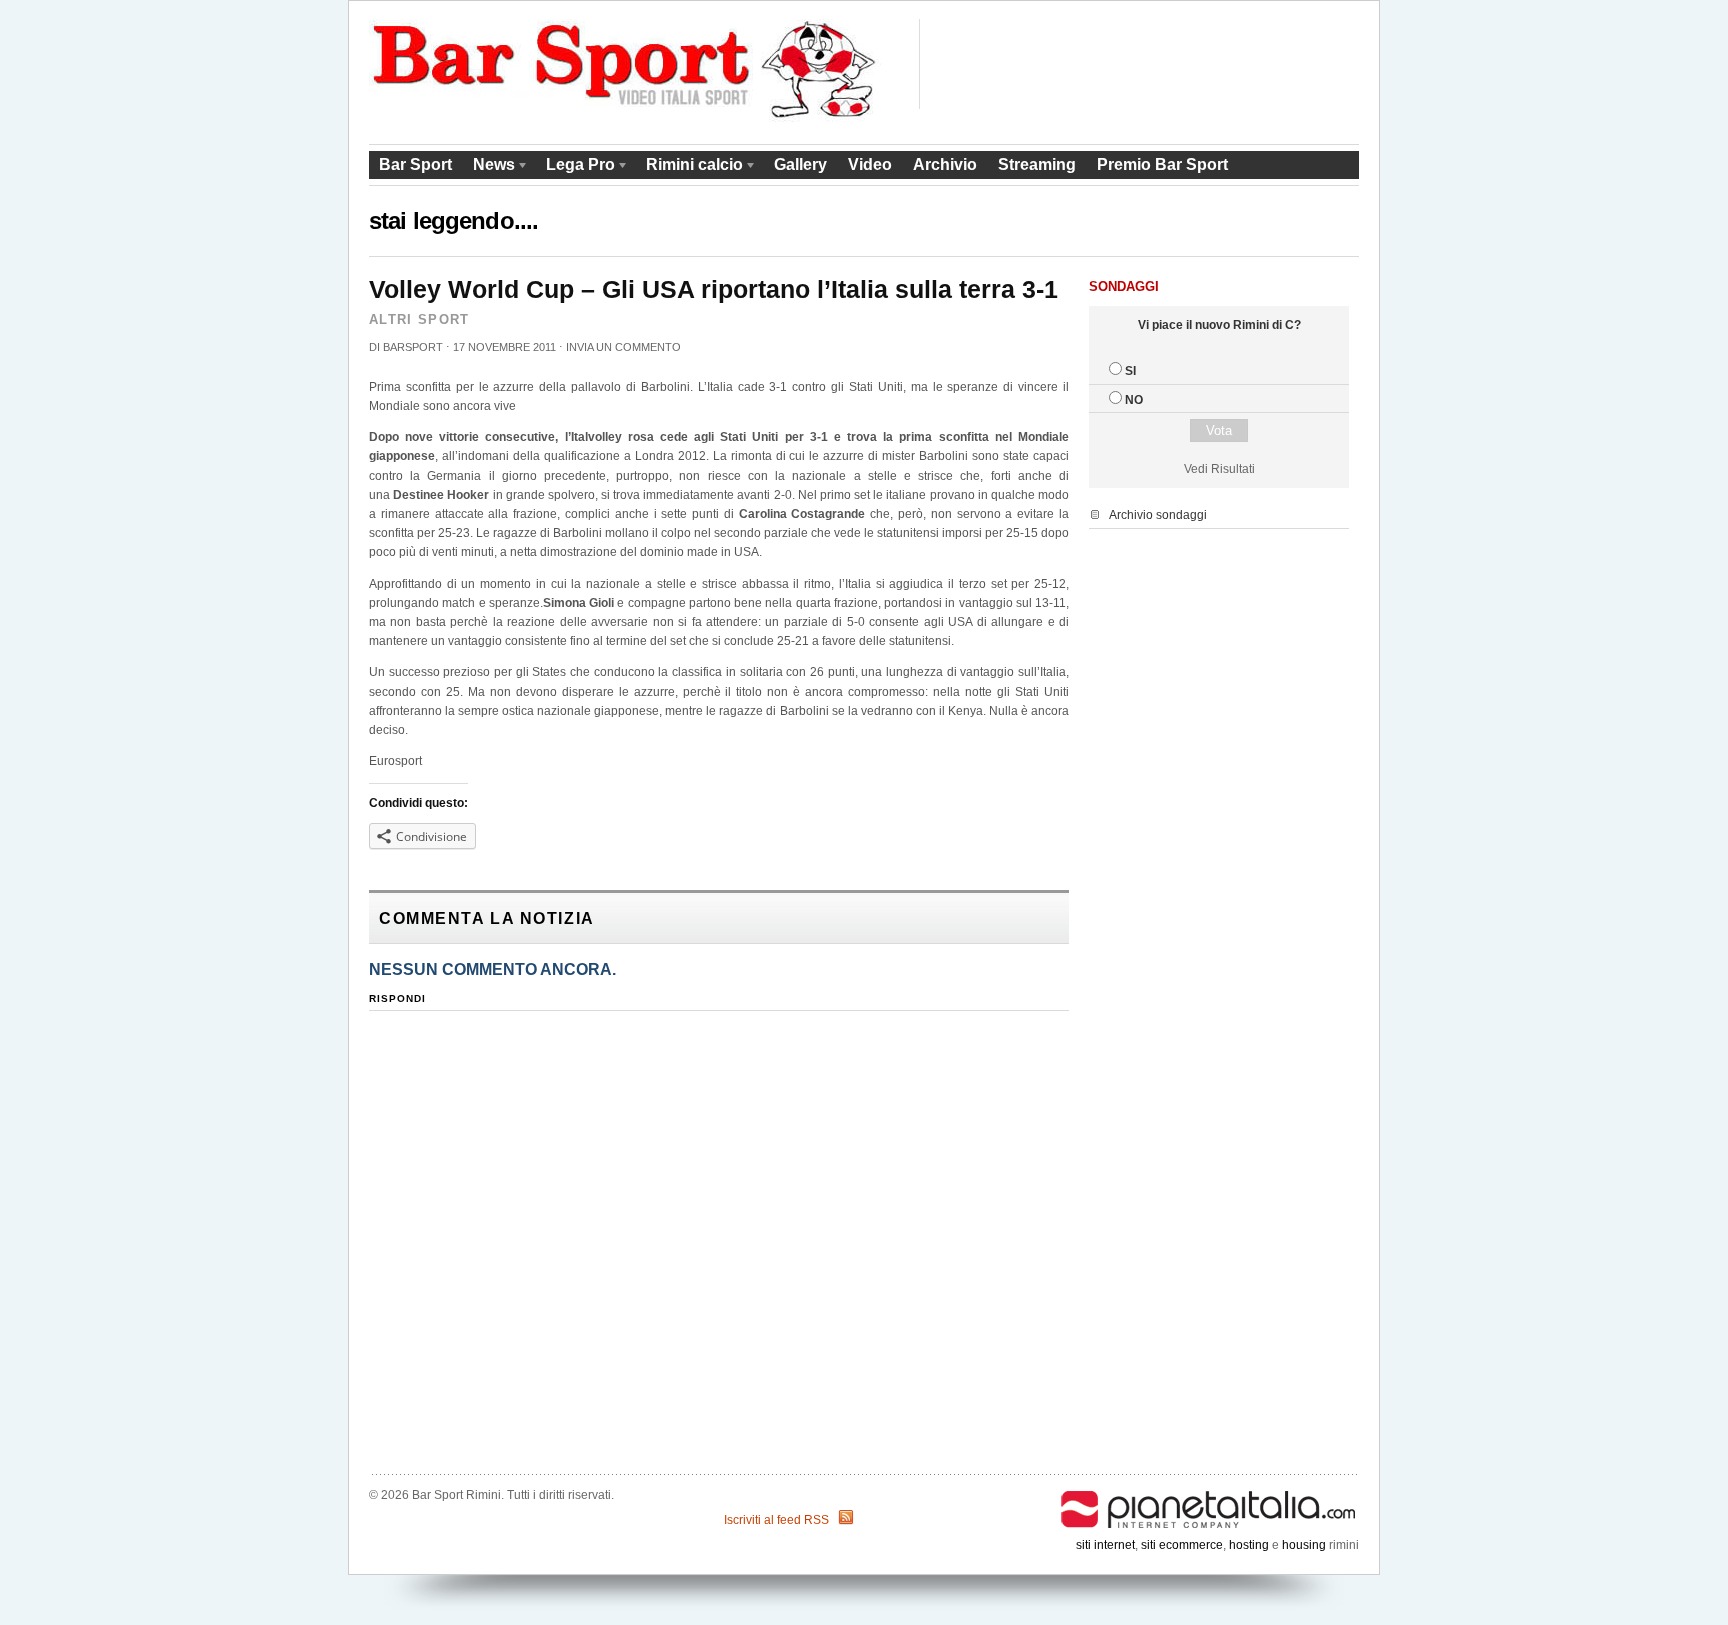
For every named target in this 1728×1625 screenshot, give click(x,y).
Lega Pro (575, 167)
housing (1304, 1545)
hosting (1249, 1545)
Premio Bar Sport (1162, 164)
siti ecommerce (1182, 1545)
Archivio (945, 164)
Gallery (800, 164)
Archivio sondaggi (1158, 515)
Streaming (1037, 164)
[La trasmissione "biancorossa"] (625, 118)
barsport (413, 347)
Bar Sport (415, 164)
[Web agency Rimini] (1209, 1495)
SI (1130, 371)
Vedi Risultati (1219, 469)
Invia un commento (623, 347)
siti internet (1105, 1545)
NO (1134, 400)
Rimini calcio (689, 167)
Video (870, 164)
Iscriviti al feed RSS (776, 1520)
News (489, 167)
